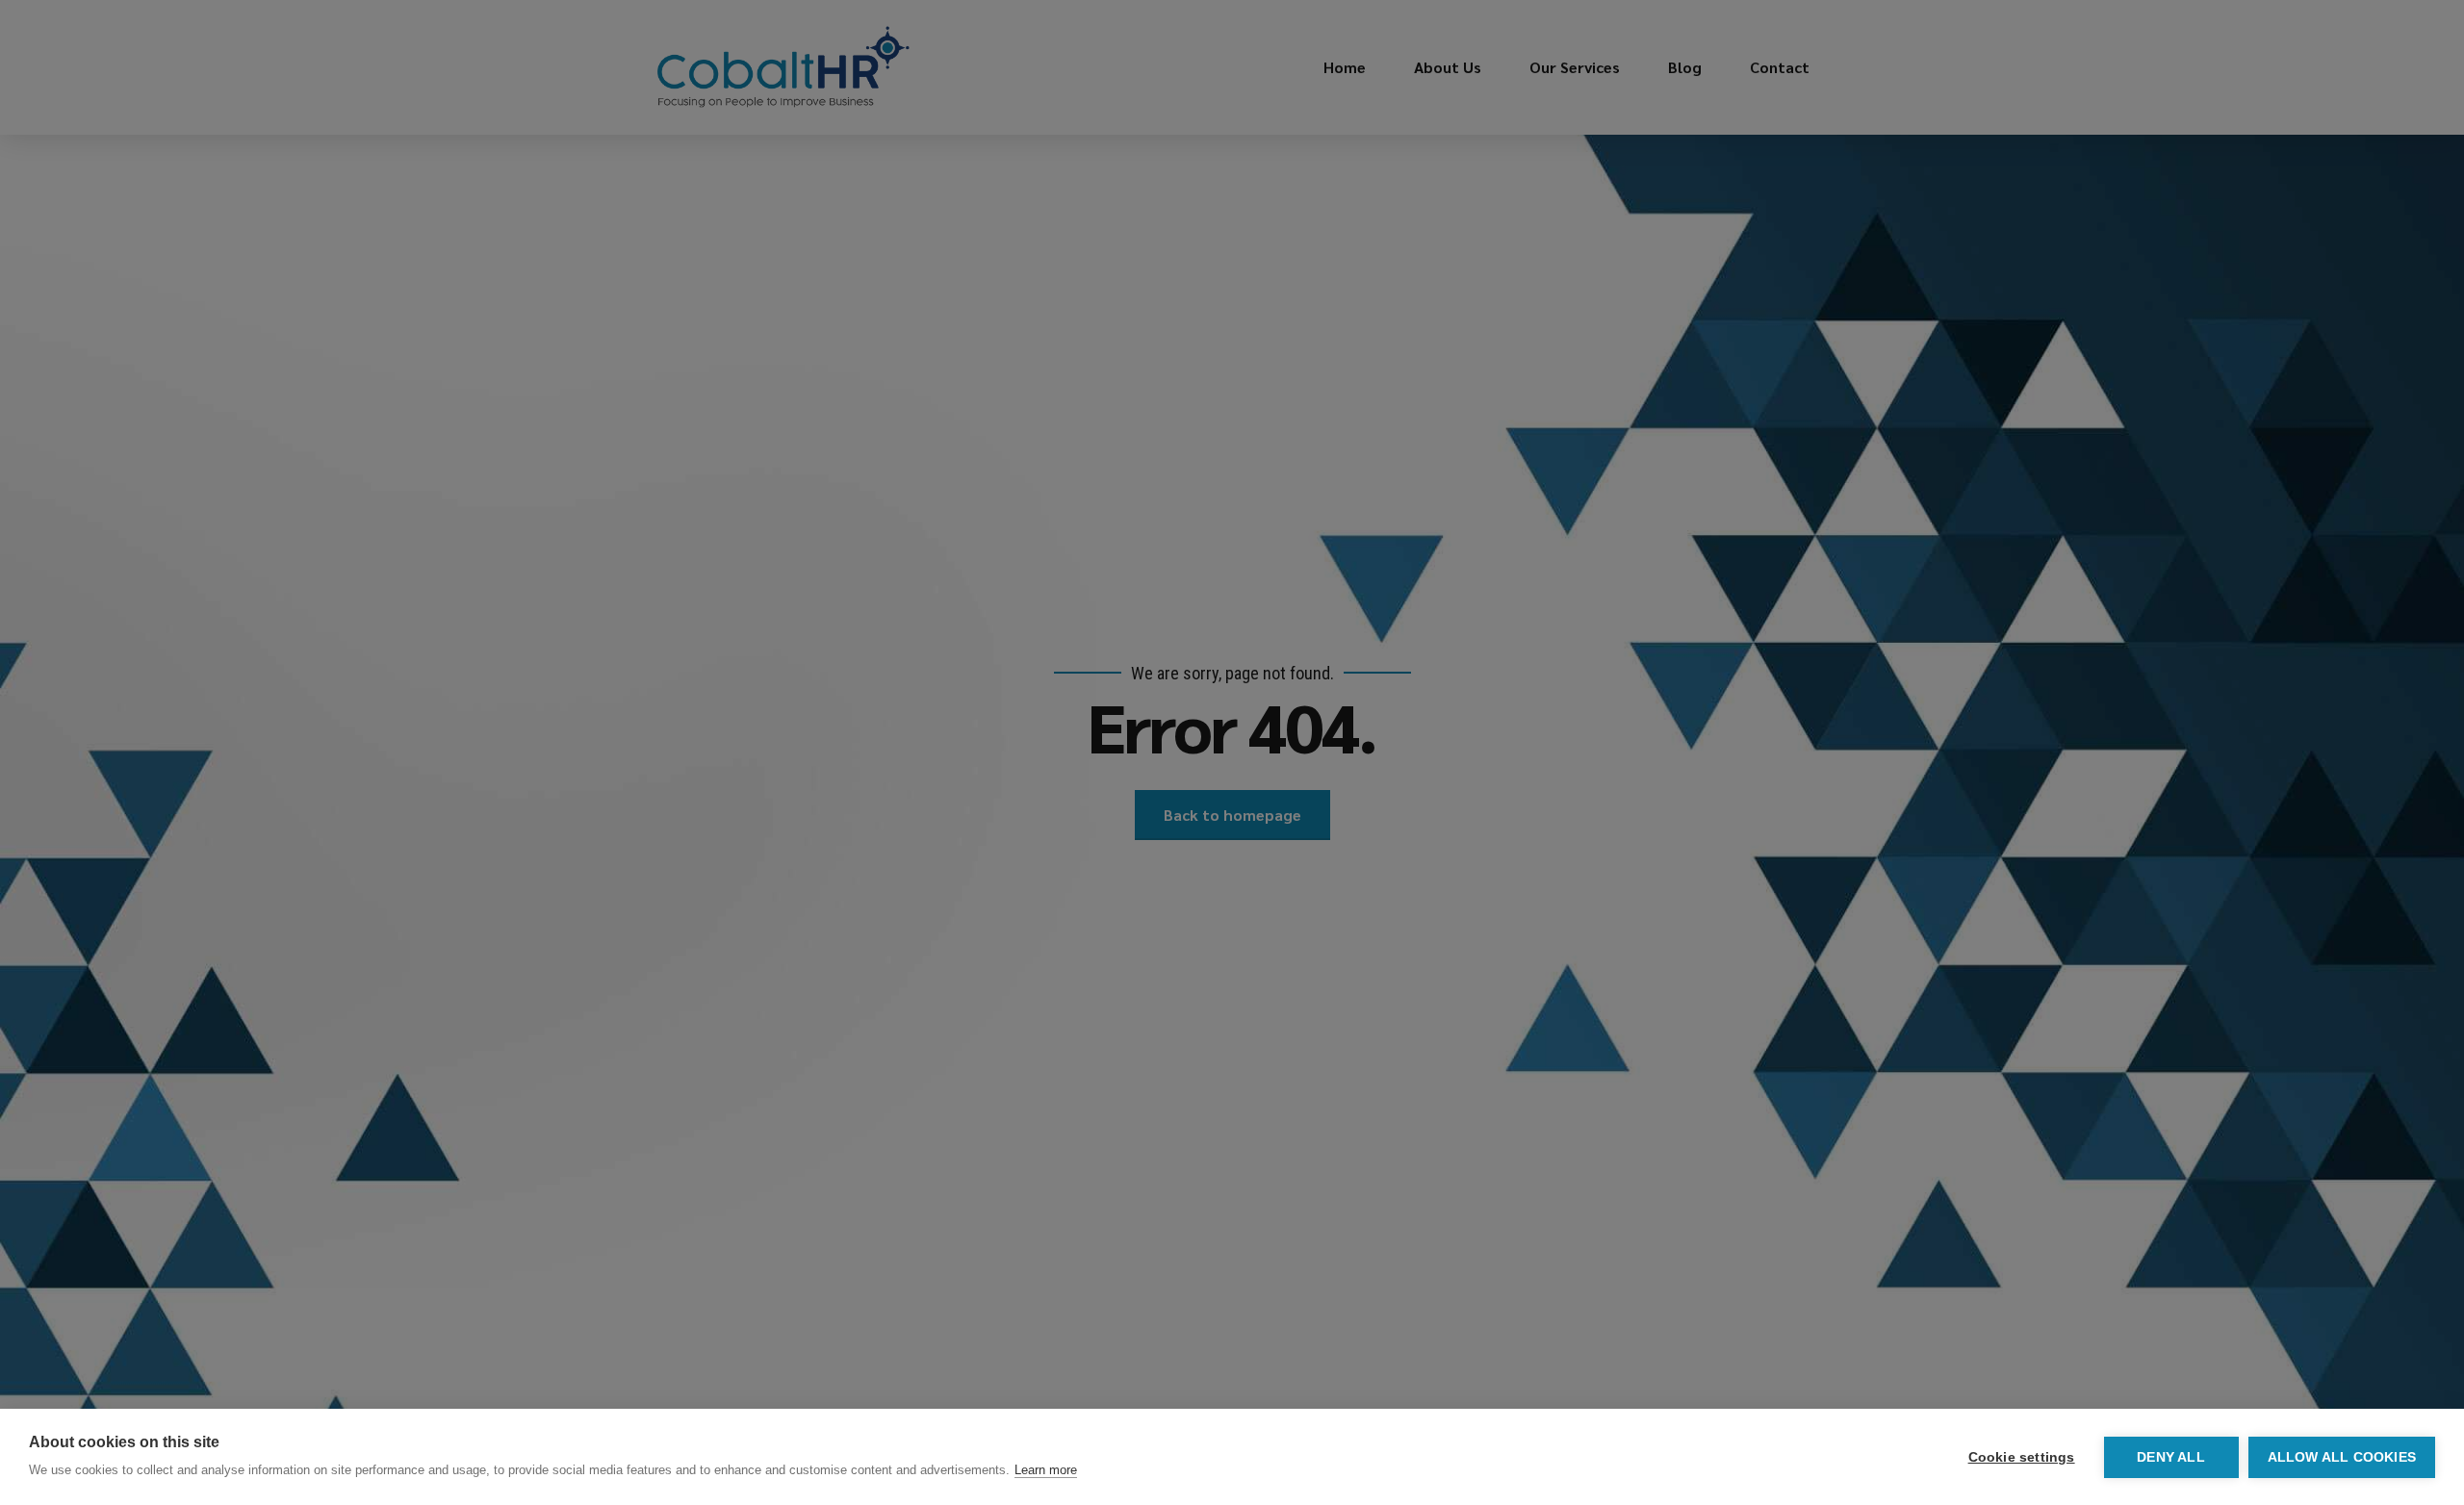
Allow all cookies (2342, 1457)
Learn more (1046, 1470)
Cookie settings (2022, 1457)
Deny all (2171, 1457)
